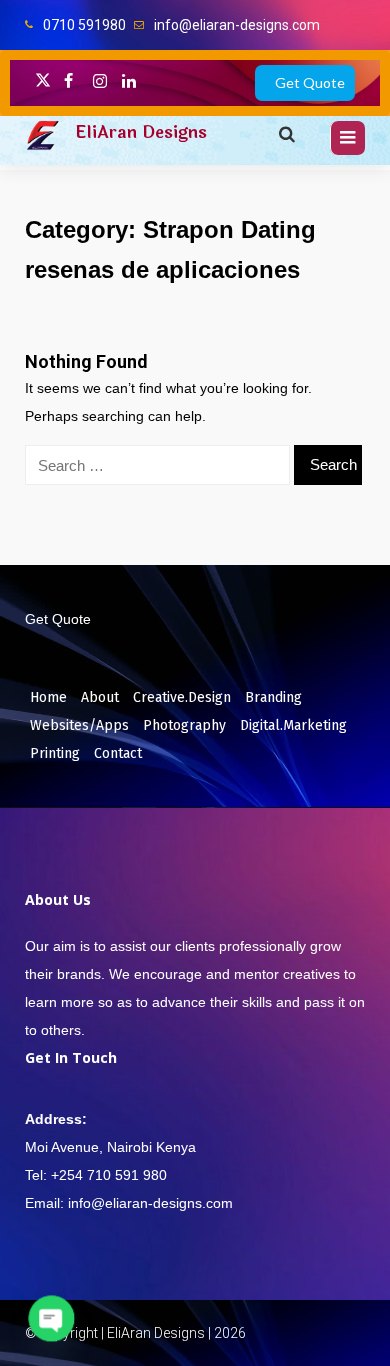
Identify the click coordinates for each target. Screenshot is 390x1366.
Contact (118, 753)
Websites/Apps (79, 725)
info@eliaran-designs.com (237, 25)
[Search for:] (157, 465)
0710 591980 (84, 25)
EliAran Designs (141, 132)
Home (48, 697)
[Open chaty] (51, 1318)
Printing (55, 753)
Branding (273, 697)
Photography (184, 725)
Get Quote (310, 82)
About (100, 697)
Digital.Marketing (293, 725)
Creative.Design (182, 697)
